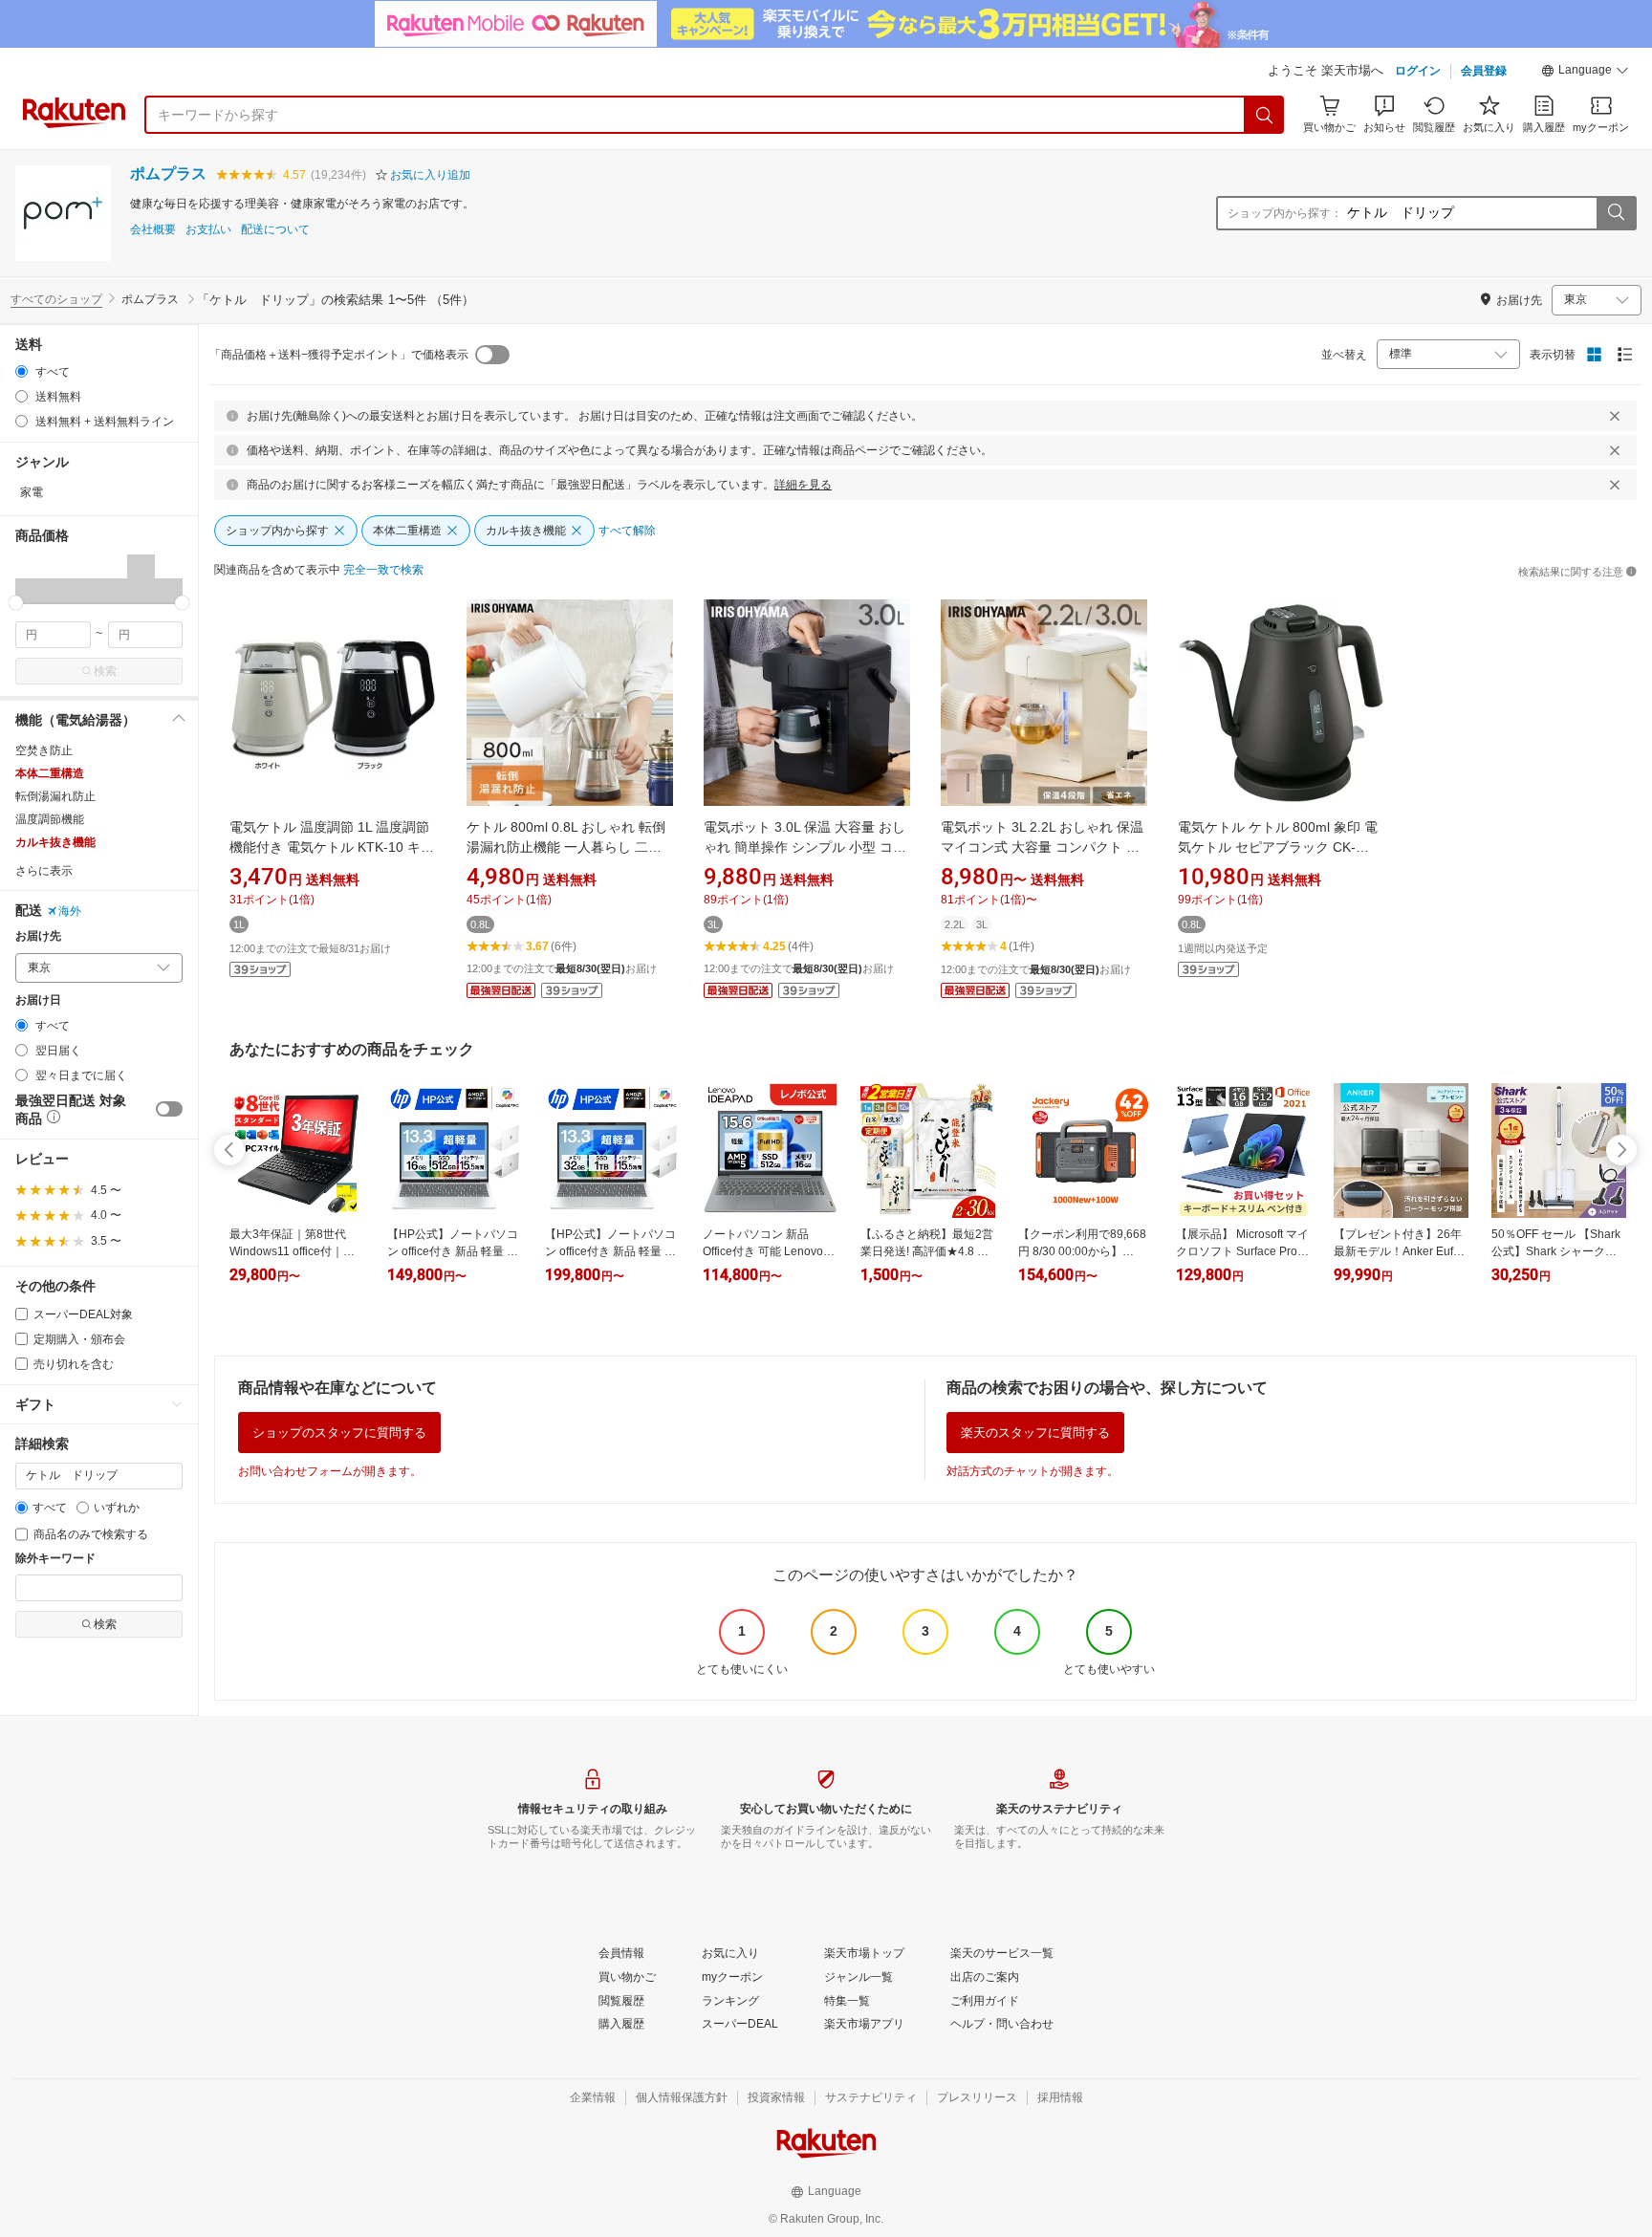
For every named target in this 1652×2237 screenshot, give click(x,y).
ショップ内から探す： (1285, 213)
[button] (1585, 73)
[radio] (22, 371)
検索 (105, 671)
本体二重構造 (50, 773)
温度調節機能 (50, 819)
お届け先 (38, 936)
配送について (275, 230)
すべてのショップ (56, 299)
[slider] (16, 603)
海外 (70, 911)
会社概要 (153, 230)
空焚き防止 (44, 750)
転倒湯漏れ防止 (55, 796)
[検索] (1265, 115)
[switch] (169, 1109)
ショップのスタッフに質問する (339, 1433)
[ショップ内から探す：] (1616, 213)
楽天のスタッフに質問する (1035, 1433)
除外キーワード (55, 1559)
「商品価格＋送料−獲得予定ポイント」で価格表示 (339, 355)
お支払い (208, 230)
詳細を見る (803, 485)
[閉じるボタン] (1615, 416)
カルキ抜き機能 (55, 842)
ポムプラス (168, 174)
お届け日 (38, 1000)
